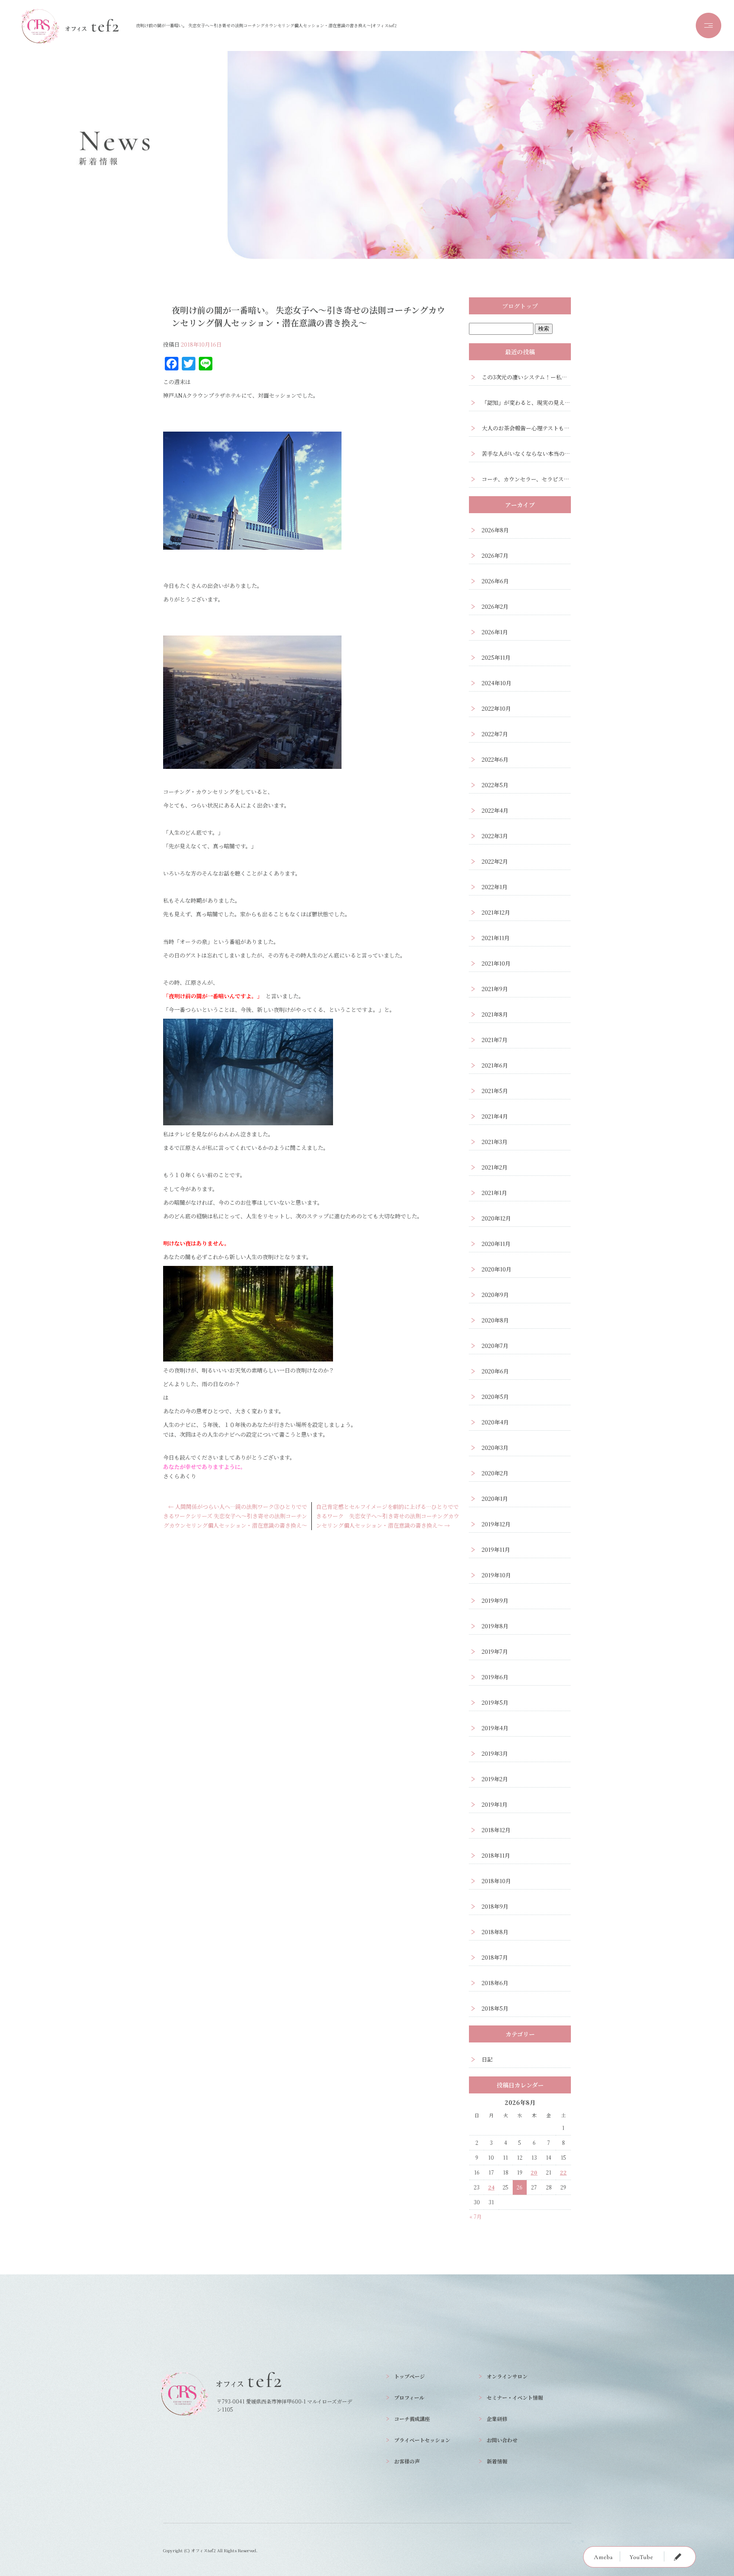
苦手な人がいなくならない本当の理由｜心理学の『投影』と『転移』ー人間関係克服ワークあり (526, 453)
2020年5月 (495, 1397)
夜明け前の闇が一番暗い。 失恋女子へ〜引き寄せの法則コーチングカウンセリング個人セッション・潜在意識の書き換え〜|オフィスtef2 (266, 25)
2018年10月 (496, 1881)
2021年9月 (495, 989)
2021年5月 (495, 1091)
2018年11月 (496, 1855)
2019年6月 (495, 1677)
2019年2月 (495, 1779)
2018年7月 (495, 1957)
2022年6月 (495, 759)
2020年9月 (495, 1295)
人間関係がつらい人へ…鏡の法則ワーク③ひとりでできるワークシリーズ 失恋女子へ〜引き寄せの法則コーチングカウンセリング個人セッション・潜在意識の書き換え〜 (235, 1516)
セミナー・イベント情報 (515, 2397)
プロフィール (409, 2397)
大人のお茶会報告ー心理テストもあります (526, 428)
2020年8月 (495, 1320)
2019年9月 (495, 1600)
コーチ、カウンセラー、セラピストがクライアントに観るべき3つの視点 (526, 479)
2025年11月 (496, 657)
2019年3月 (495, 1753)
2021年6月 (495, 1065)
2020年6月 (495, 1371)
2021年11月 (496, 938)
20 (534, 2172)
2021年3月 (495, 1142)
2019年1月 (495, 1804)
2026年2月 (495, 606)
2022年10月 (496, 708)
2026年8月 (495, 530)
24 (491, 2187)
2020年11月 (496, 1244)
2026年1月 (495, 632)
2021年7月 (495, 1040)
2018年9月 (495, 1906)
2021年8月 (495, 1014)
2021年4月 (495, 1116)
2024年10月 (497, 683)
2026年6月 (495, 581)
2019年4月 (495, 1728)
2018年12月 (496, 1830)
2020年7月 (495, 1346)
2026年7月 (495, 555)
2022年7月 (495, 734)
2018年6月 (495, 1983)
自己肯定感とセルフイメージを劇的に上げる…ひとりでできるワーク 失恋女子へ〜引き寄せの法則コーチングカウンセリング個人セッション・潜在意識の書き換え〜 (388, 1516)
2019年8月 (495, 1626)
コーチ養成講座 (412, 2419)
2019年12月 (496, 1524)
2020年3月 (495, 1448)
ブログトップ (520, 306)
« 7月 (476, 2216)
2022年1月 (495, 887)
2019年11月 (496, 1549)
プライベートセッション (422, 2440)
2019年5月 (495, 1702)
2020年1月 (495, 1498)
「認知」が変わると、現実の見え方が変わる (526, 402)
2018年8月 (495, 1932)
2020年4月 (495, 1422)
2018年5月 (495, 2008)
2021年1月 (494, 1193)
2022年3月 (495, 836)
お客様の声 (407, 2461)
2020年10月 (497, 1269)
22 (563, 2172)
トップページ (409, 2376)
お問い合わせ (502, 2440)
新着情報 (497, 2461)
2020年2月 (495, 1473)
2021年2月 (495, 1167)
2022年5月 (495, 785)
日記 (487, 2059)
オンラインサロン (507, 2376)
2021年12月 (496, 912)
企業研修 (497, 2419)
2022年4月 (495, 810)
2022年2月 (495, 861)
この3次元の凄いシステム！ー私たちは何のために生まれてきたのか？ (526, 377)
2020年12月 (496, 1218)
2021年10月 (496, 963)
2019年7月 (495, 1651)
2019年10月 (496, 1575)
